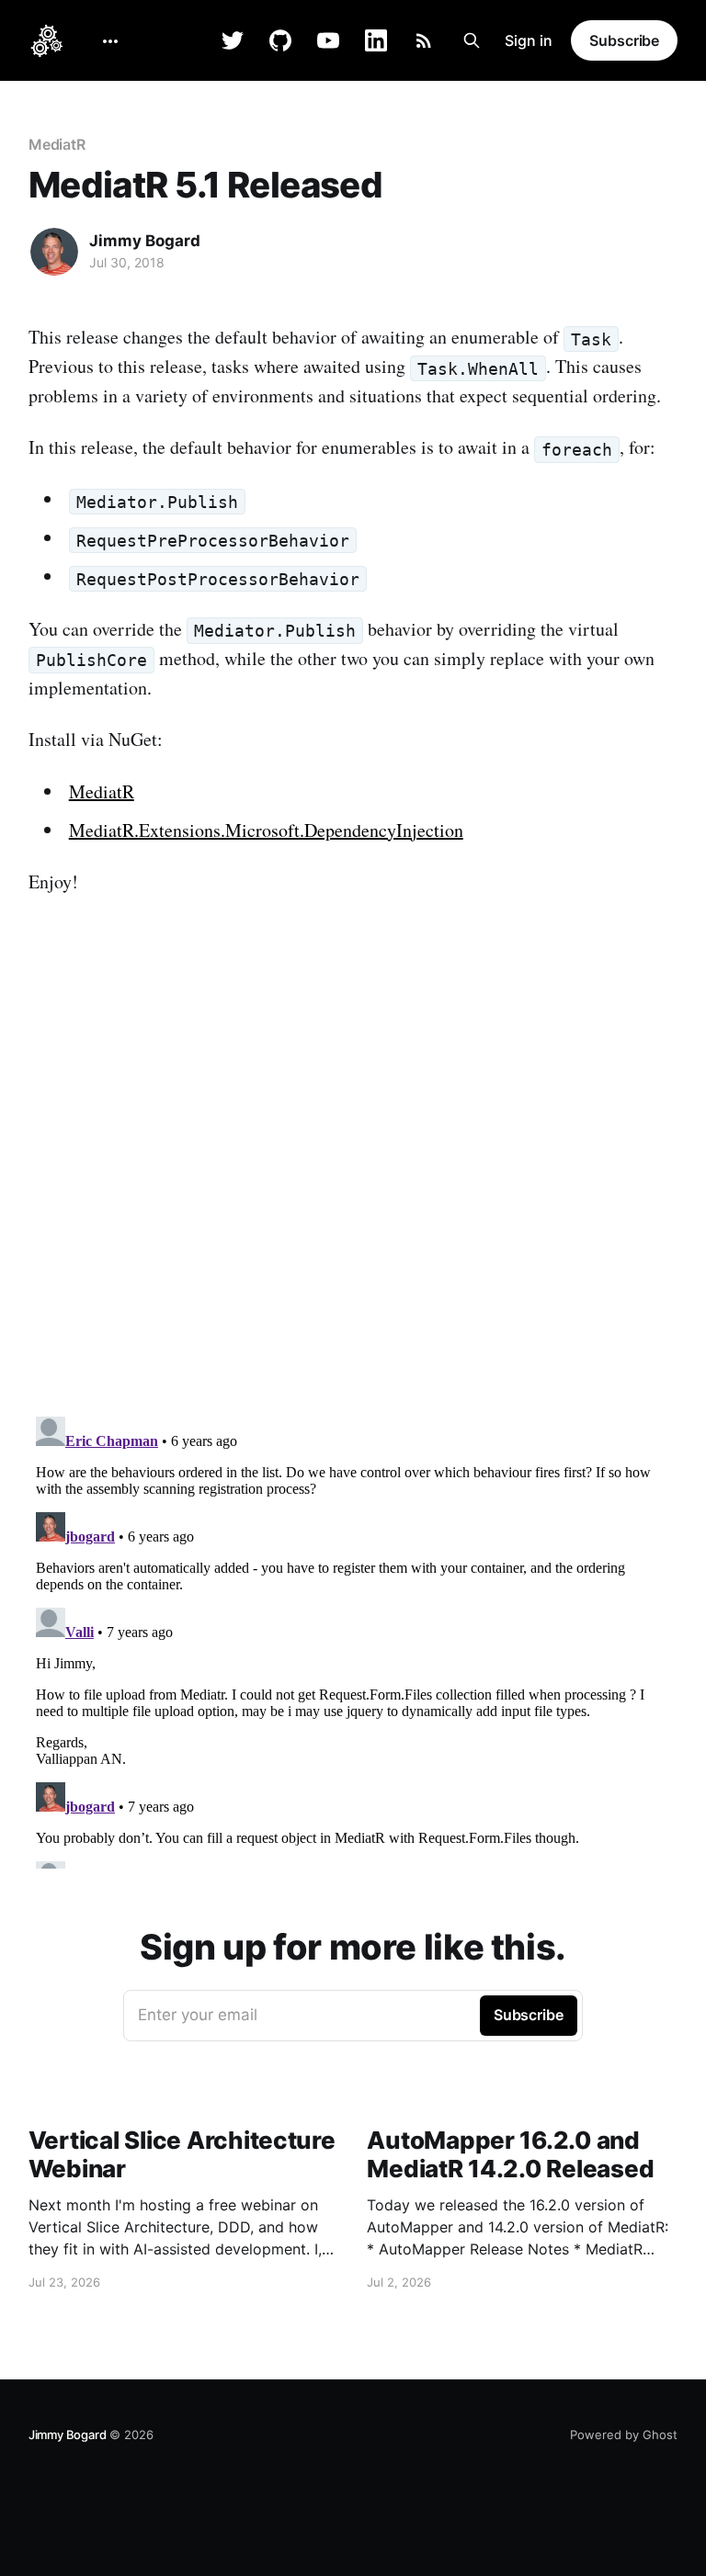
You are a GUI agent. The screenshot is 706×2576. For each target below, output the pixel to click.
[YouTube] (328, 40)
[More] (110, 41)
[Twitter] (233, 40)
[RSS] (424, 40)
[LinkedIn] (376, 40)
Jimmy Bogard (145, 241)
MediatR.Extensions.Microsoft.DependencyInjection (266, 830)
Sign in (529, 40)
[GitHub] (280, 40)
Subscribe (624, 40)
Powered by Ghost (624, 2435)
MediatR (57, 144)
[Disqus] (353, 1169)
